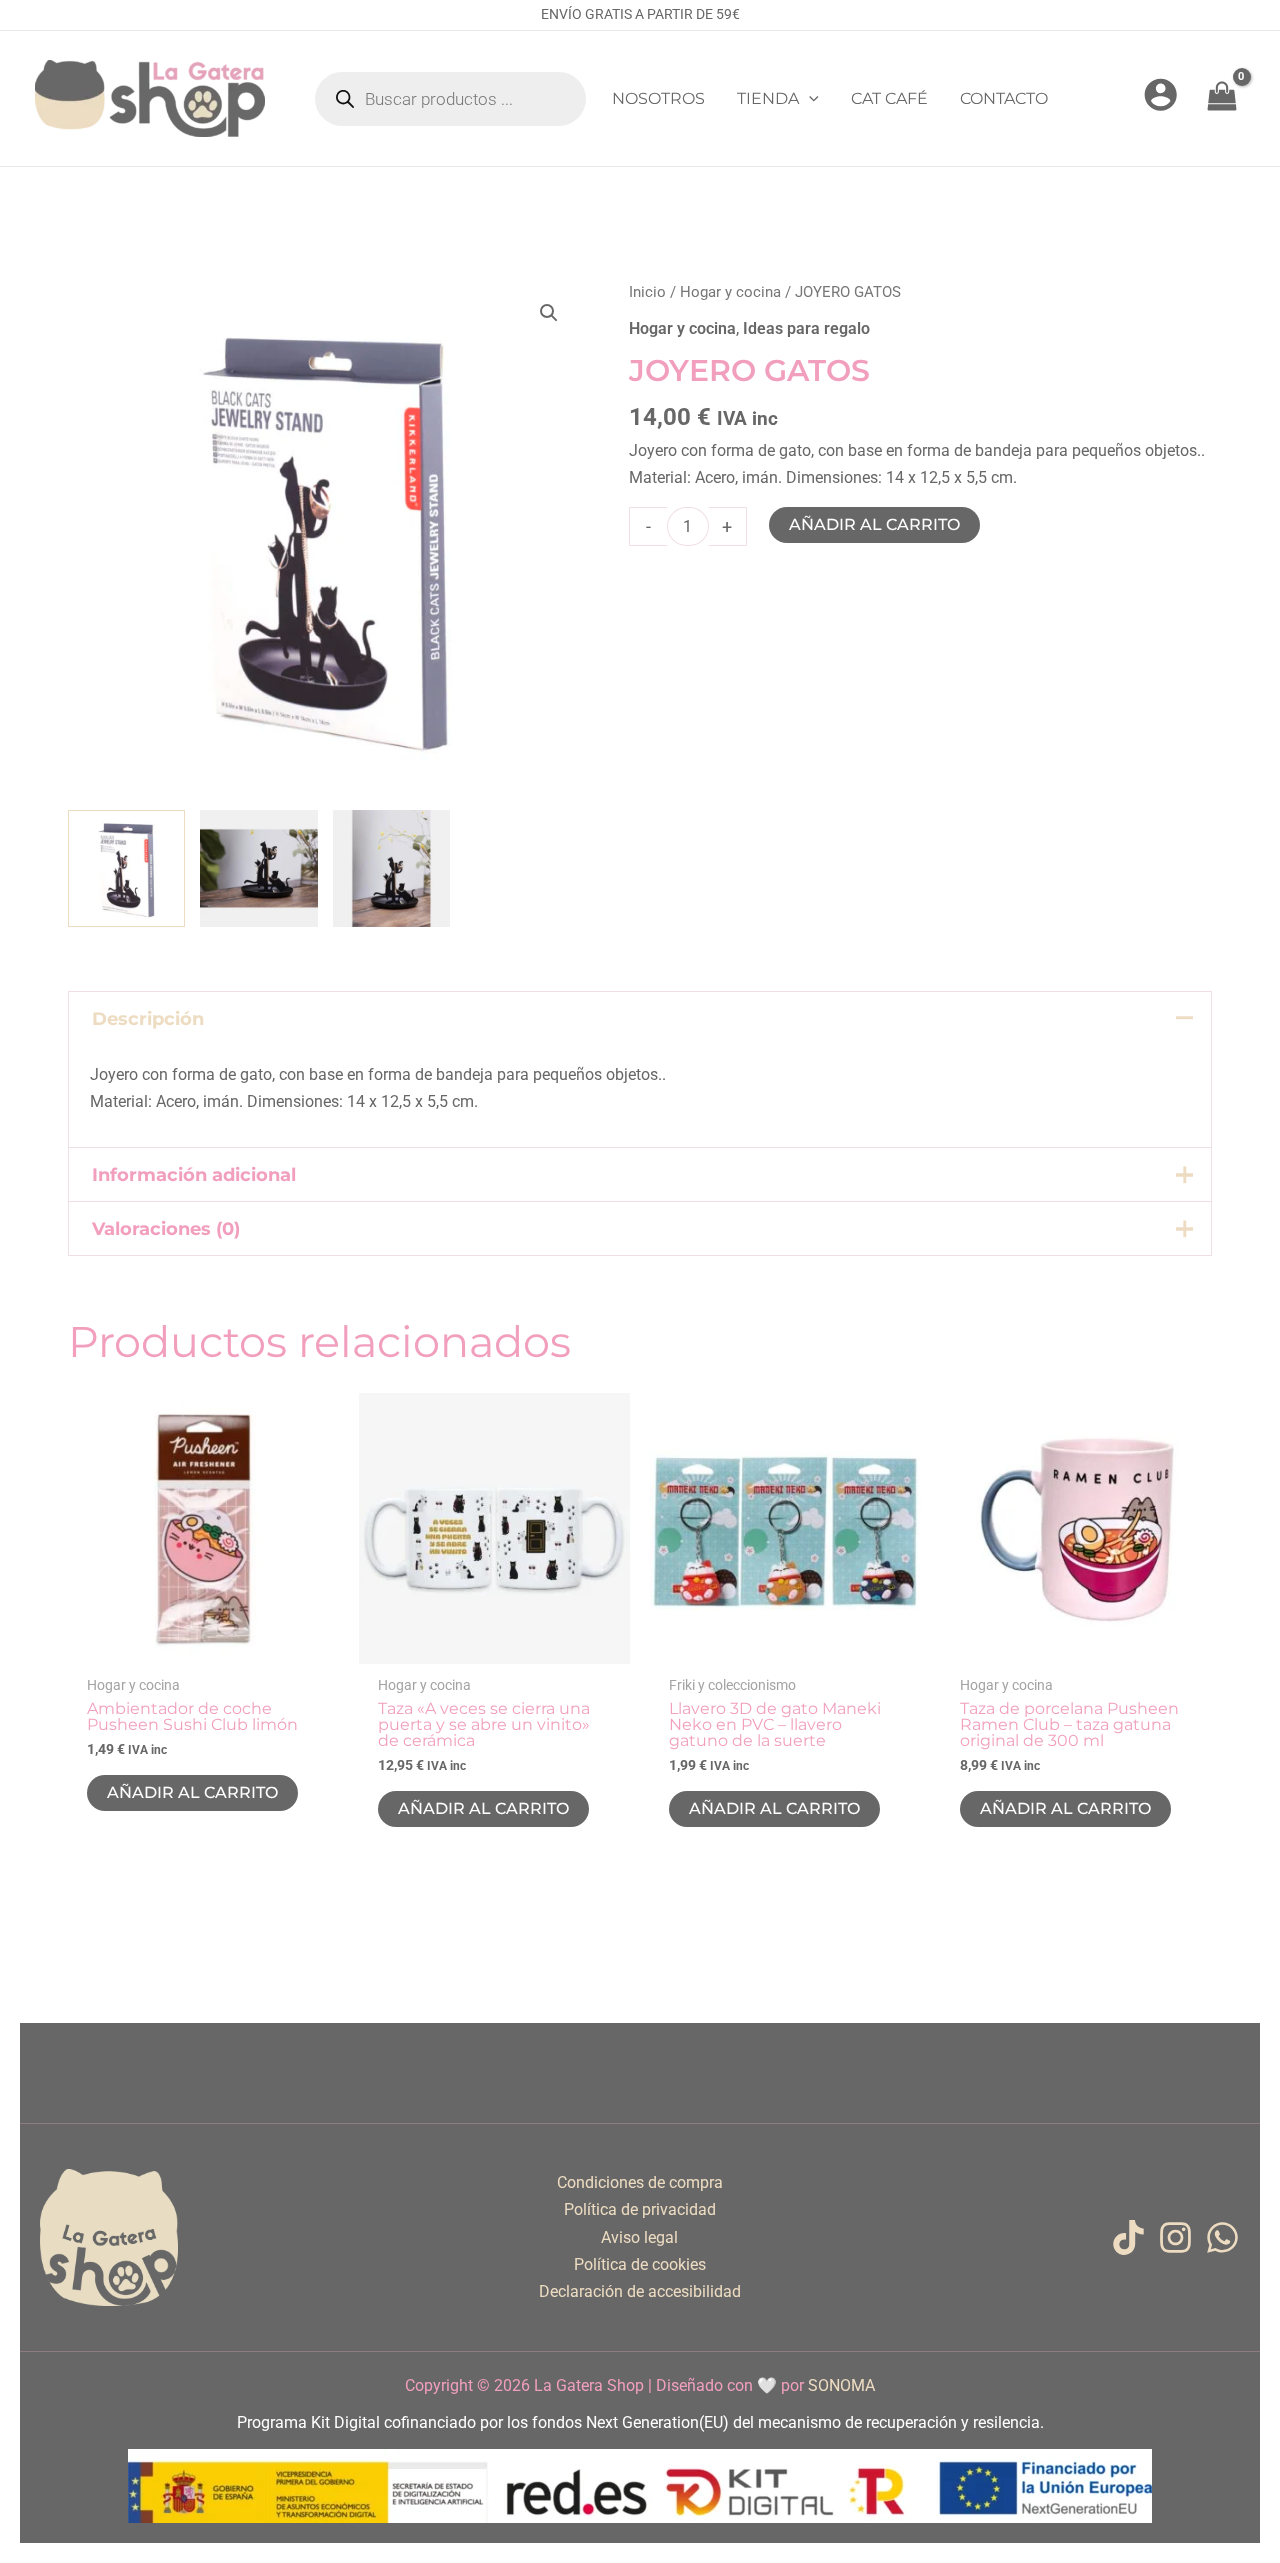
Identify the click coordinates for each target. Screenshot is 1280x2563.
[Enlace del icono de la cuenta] (1160, 94)
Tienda (768, 98)
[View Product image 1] (126, 868)
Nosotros (658, 98)
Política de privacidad (640, 2209)
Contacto (1004, 98)
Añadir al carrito (874, 524)
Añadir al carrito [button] (192, 1792)
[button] (809, 98)
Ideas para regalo (806, 328)
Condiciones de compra (640, 2182)
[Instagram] (1175, 2237)
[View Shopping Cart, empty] (1221, 99)
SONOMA (841, 2385)
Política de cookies (640, 2264)
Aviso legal (639, 2237)
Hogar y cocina (730, 292)
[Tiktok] (1128, 2237)
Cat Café (889, 98)
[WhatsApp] (1222, 2237)
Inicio (647, 292)
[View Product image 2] (258, 868)
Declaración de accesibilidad (640, 2291)
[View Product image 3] (391, 868)
